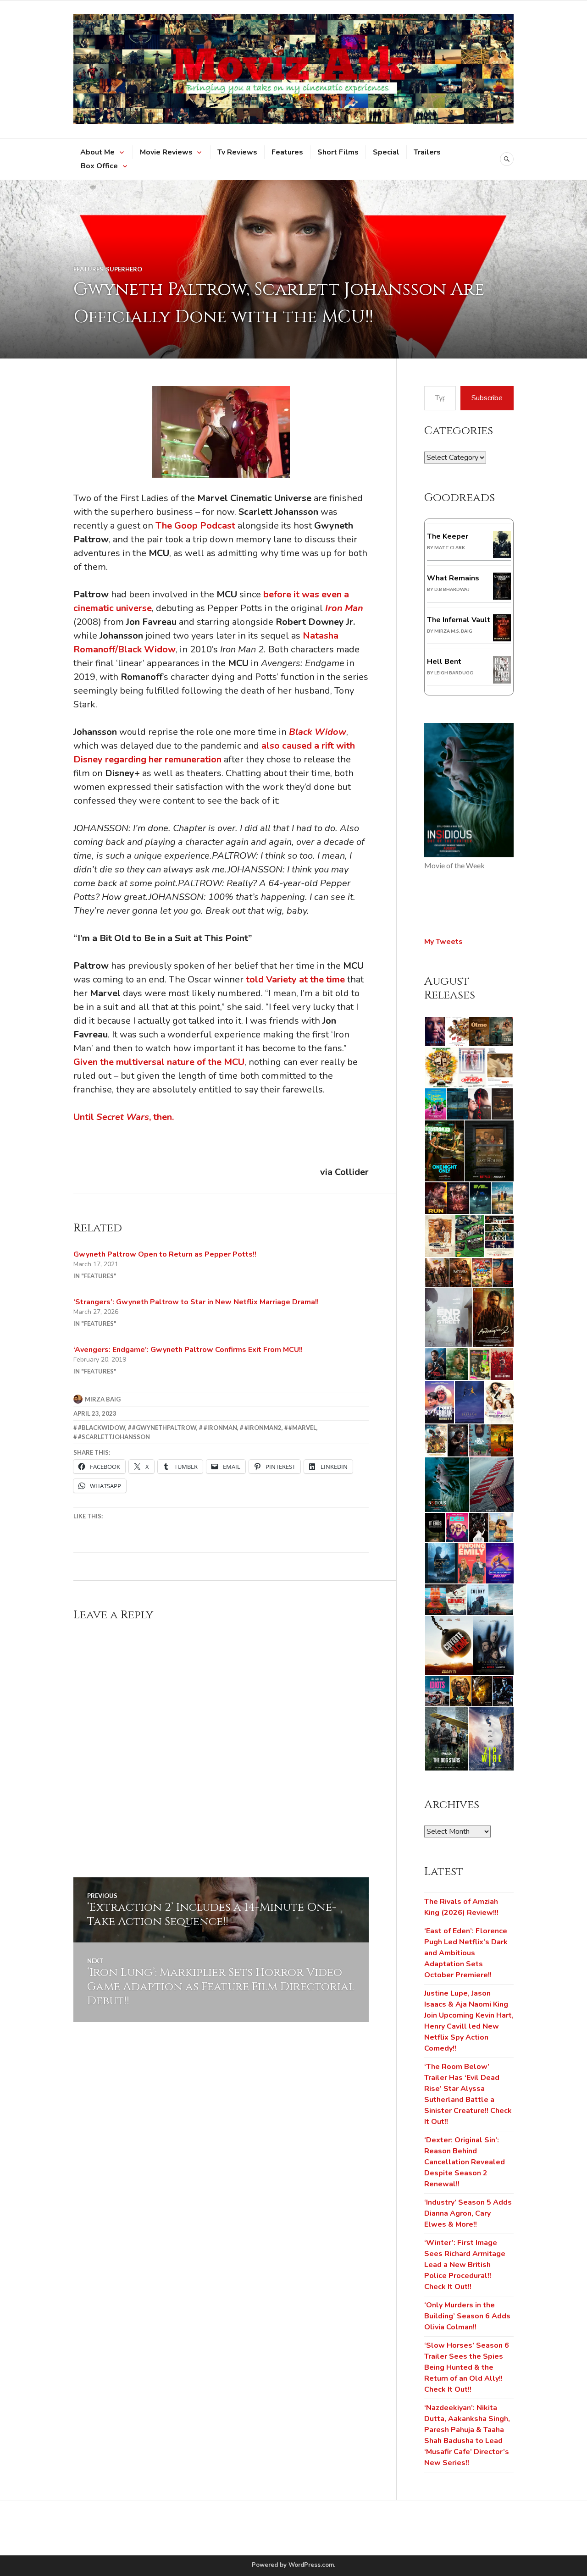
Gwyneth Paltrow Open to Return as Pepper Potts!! (165, 1254)
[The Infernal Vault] (502, 639)
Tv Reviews (237, 152)
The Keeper (448, 536)
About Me (97, 152)
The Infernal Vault (459, 620)
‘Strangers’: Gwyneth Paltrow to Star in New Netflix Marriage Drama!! (196, 1302)
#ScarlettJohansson (114, 1437)
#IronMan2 (263, 1428)
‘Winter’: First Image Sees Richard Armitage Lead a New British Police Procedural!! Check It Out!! (465, 2265)
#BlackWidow (102, 1428)
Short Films (338, 152)
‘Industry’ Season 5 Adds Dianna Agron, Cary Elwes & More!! (468, 2213)
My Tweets (443, 942)
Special (386, 152)
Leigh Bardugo (454, 673)
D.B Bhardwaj (452, 589)
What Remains (453, 578)
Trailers (427, 152)
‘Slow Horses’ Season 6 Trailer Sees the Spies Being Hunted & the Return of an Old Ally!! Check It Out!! (467, 2367)
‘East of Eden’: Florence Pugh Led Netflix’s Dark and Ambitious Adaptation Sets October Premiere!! (466, 1953)
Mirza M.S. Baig (453, 631)
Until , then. (124, 1117)
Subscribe (487, 398)
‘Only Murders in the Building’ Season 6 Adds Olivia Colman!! (467, 2316)
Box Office (99, 166)
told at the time (296, 979)
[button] (434, 1032)
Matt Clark (450, 547)
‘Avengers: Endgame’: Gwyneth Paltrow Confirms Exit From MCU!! (188, 1350)
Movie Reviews (166, 152)
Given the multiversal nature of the (159, 1062)
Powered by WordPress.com (293, 2565)
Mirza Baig (103, 1399)
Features (287, 152)
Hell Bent (444, 662)
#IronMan (220, 1428)
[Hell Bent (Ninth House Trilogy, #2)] (502, 681)
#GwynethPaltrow (164, 1428)
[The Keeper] (502, 556)
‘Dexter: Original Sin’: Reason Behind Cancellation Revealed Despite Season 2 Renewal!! (465, 2162)
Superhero (124, 269)
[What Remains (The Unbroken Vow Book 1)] (502, 597)
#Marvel (302, 1428)
